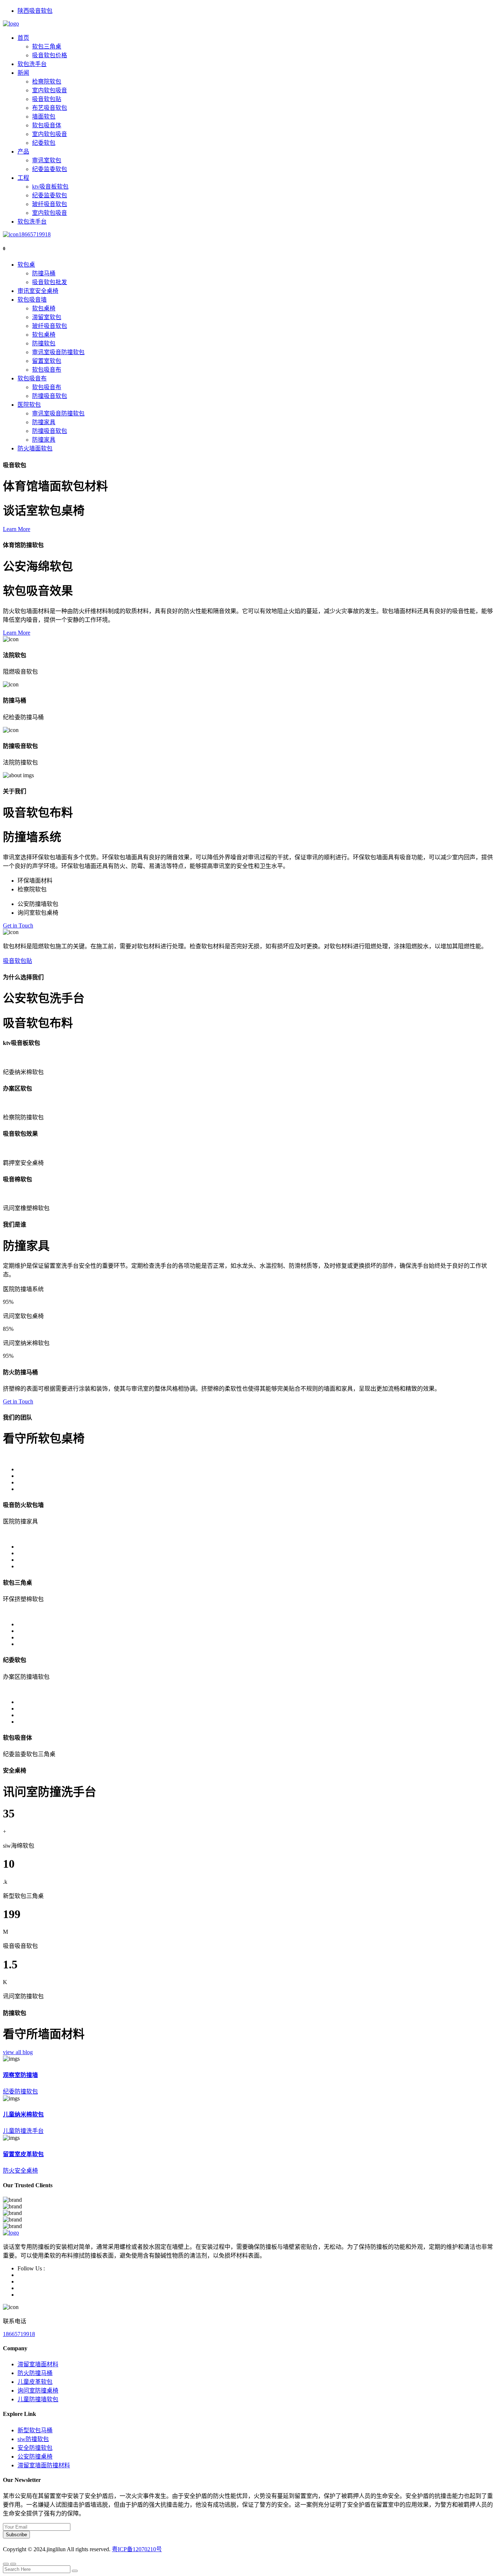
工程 (23, 178)
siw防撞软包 (33, 2439)
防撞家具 (44, 422)
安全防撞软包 (35, 2448)
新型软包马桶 (35, 2430)
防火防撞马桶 (35, 2373)
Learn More (17, 529)
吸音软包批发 (50, 282)
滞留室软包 (47, 317)
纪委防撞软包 (20, 2091)
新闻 (23, 73)
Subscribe (16, 2535)
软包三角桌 (47, 47)
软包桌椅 (44, 308)
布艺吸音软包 (50, 108)
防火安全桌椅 (20, 2171)
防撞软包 (44, 343)
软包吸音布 (47, 370)
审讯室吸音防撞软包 (58, 352)
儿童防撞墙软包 (38, 2399)
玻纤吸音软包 (50, 204)
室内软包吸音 (50, 90)
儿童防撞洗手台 (23, 2131)
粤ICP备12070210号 (137, 2549)
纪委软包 (44, 143)
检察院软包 (47, 82)
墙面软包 (44, 117)
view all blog (18, 2052)
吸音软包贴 (47, 99)
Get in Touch (18, 925)
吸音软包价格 (50, 55)
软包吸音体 (47, 125)
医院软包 (29, 405)
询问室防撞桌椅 (38, 2391)
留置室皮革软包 (23, 2154)
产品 (23, 152)
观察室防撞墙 (20, 2075)
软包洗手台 (32, 64)
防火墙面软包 (35, 448)
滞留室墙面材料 (38, 2364)
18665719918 (35, 234)
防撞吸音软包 (50, 396)
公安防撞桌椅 (35, 2457)
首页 (23, 38)
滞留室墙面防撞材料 (44, 2465)
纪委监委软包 (50, 169)
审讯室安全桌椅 (38, 291)
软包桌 (26, 265)
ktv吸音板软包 (50, 187)
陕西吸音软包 (35, 11)
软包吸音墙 (32, 300)
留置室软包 (47, 361)
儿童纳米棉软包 (23, 2114)
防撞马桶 (44, 273)
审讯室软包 (47, 160)
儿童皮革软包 (35, 2382)
